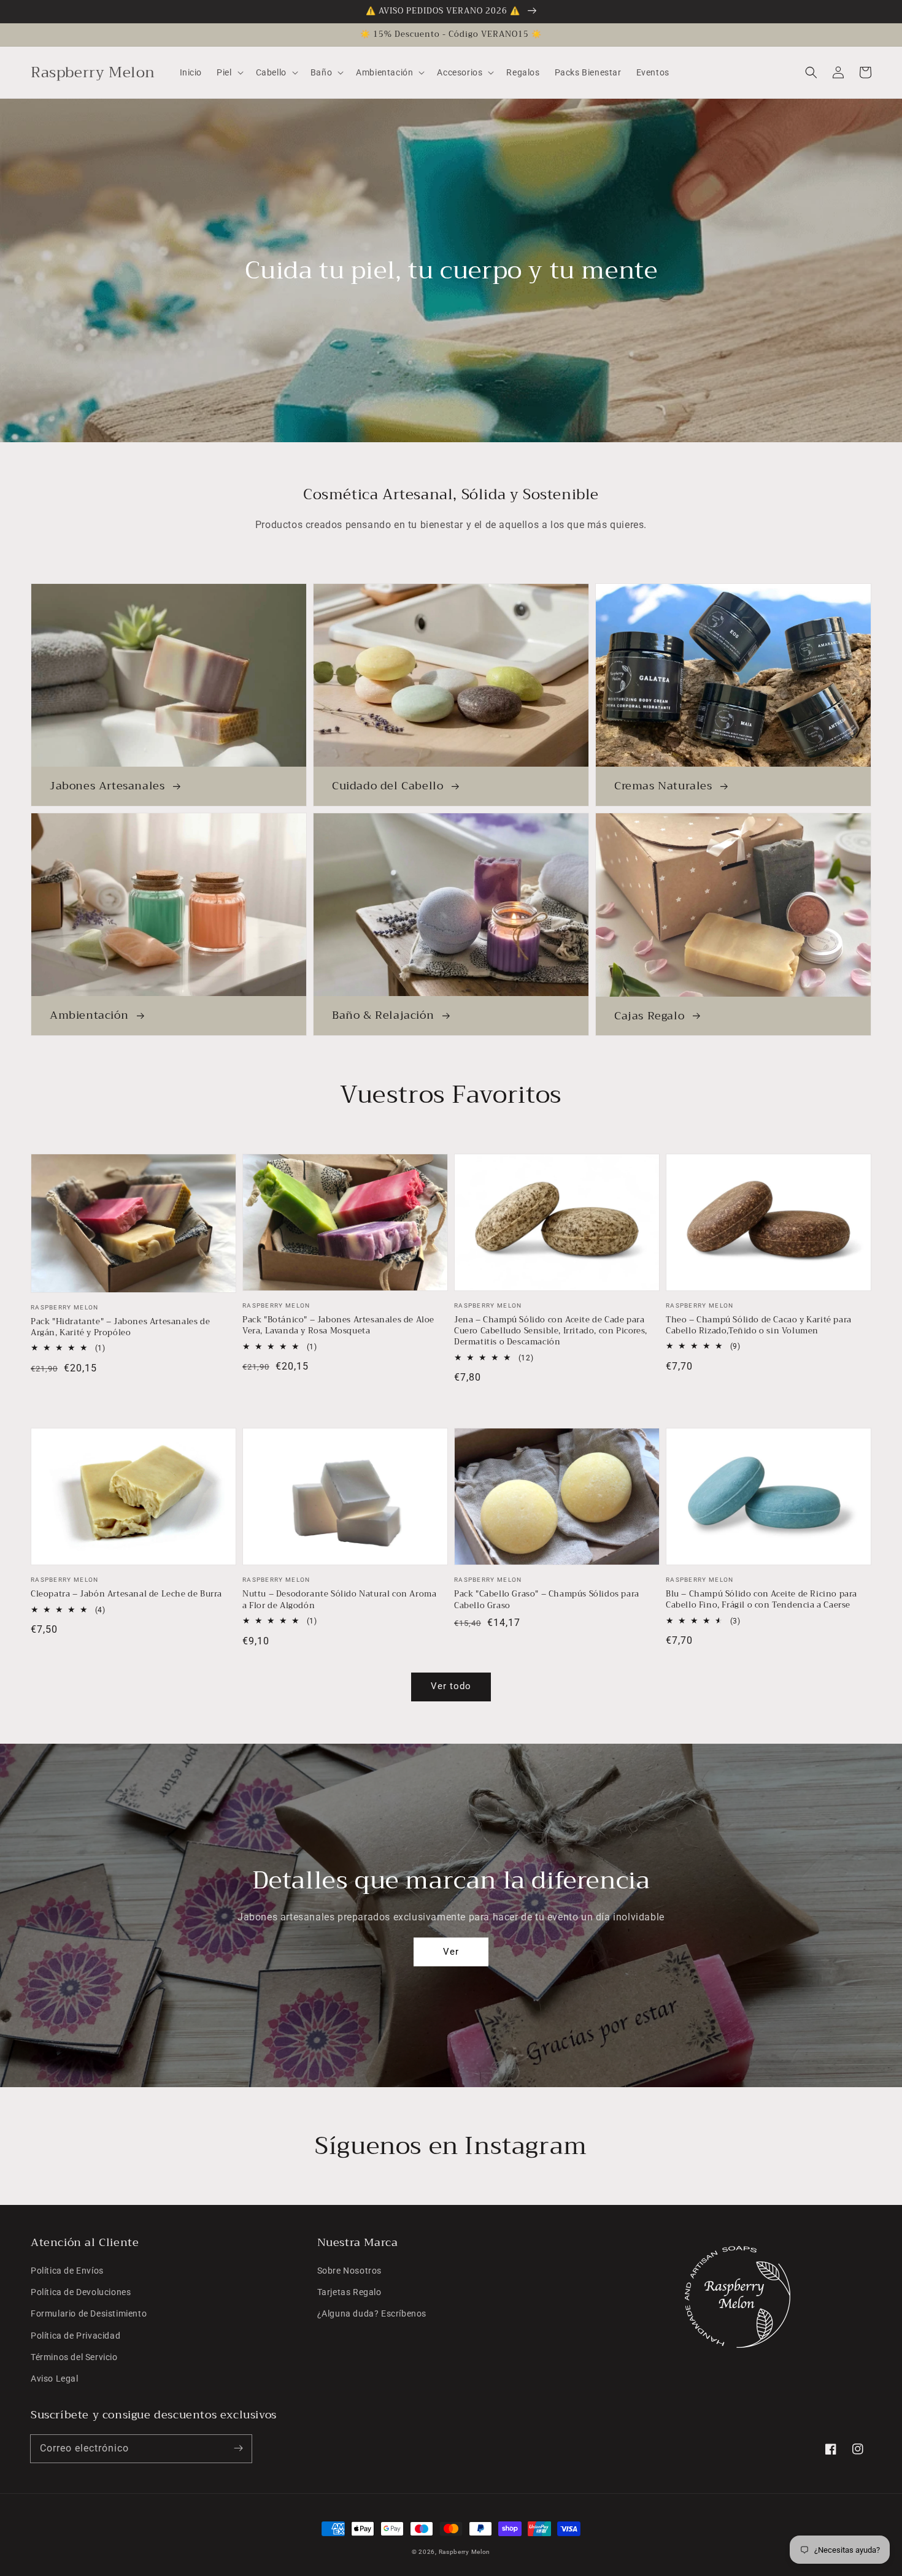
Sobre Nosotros (349, 2271)
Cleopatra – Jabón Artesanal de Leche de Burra (126, 1594)
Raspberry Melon (465, 2552)
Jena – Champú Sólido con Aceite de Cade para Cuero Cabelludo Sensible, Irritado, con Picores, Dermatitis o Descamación (551, 1331)
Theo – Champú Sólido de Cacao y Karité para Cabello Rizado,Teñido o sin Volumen (759, 1325)
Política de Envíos (67, 2271)
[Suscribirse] (238, 2448)
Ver (451, 1952)
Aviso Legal (55, 2379)
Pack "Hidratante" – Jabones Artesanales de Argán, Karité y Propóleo (120, 1327)
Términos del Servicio (74, 2357)
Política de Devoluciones (81, 2292)
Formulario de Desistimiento (89, 2313)
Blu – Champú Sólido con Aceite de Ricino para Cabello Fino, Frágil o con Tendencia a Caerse (761, 1600)
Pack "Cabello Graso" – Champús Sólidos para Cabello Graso (547, 1600)
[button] (811, 72)
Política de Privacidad (75, 2336)
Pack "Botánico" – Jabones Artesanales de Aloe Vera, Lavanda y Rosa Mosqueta (338, 1325)
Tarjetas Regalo (349, 2292)
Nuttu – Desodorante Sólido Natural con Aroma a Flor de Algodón (339, 1600)
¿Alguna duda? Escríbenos (372, 2313)
